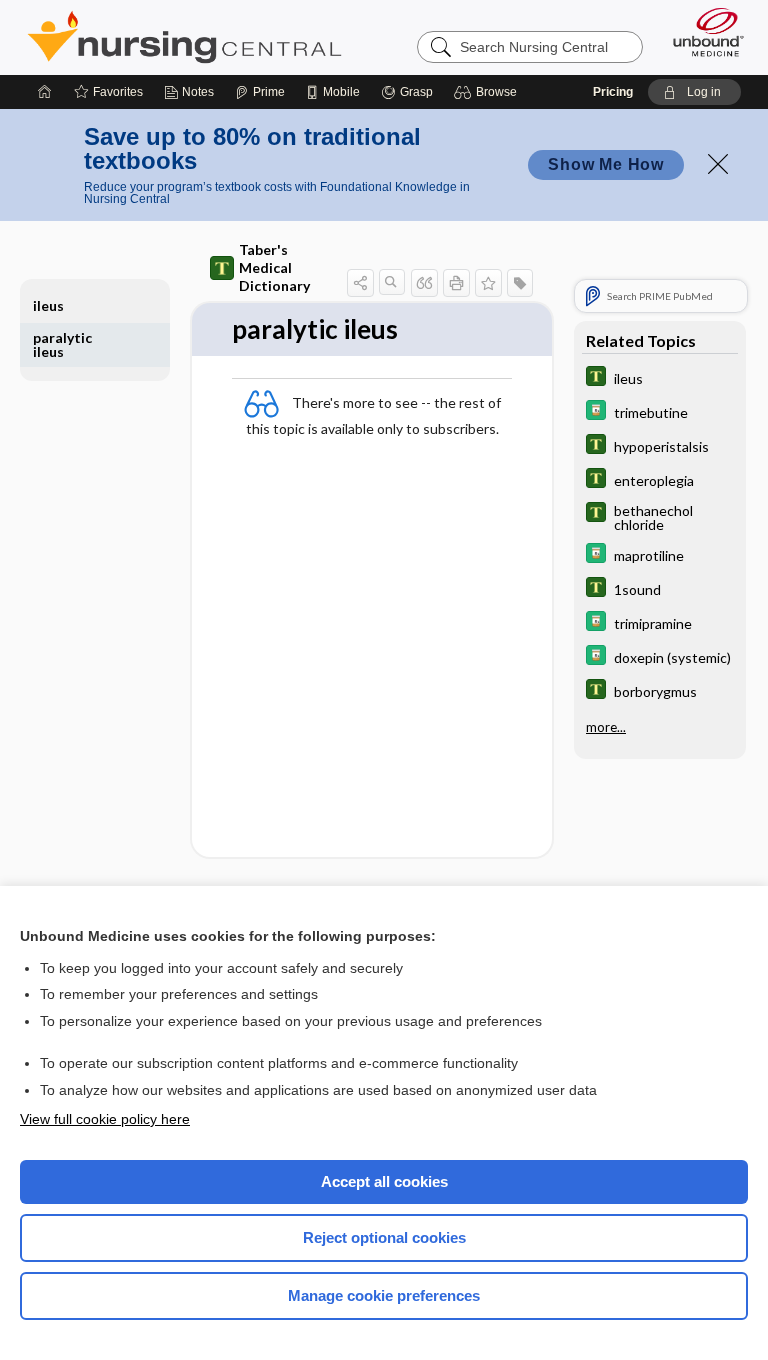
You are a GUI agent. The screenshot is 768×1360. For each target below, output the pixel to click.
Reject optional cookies (384, 1237)
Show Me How (606, 164)
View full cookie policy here (105, 1119)
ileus (48, 305)
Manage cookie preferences (384, 1295)
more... (606, 727)
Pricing (613, 92)
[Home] (45, 92)
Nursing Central (184, 37)
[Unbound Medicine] (702, 32)
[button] (488, 92)
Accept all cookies (384, 1181)
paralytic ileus (62, 344)
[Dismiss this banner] (718, 164)
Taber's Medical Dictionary (274, 267)
